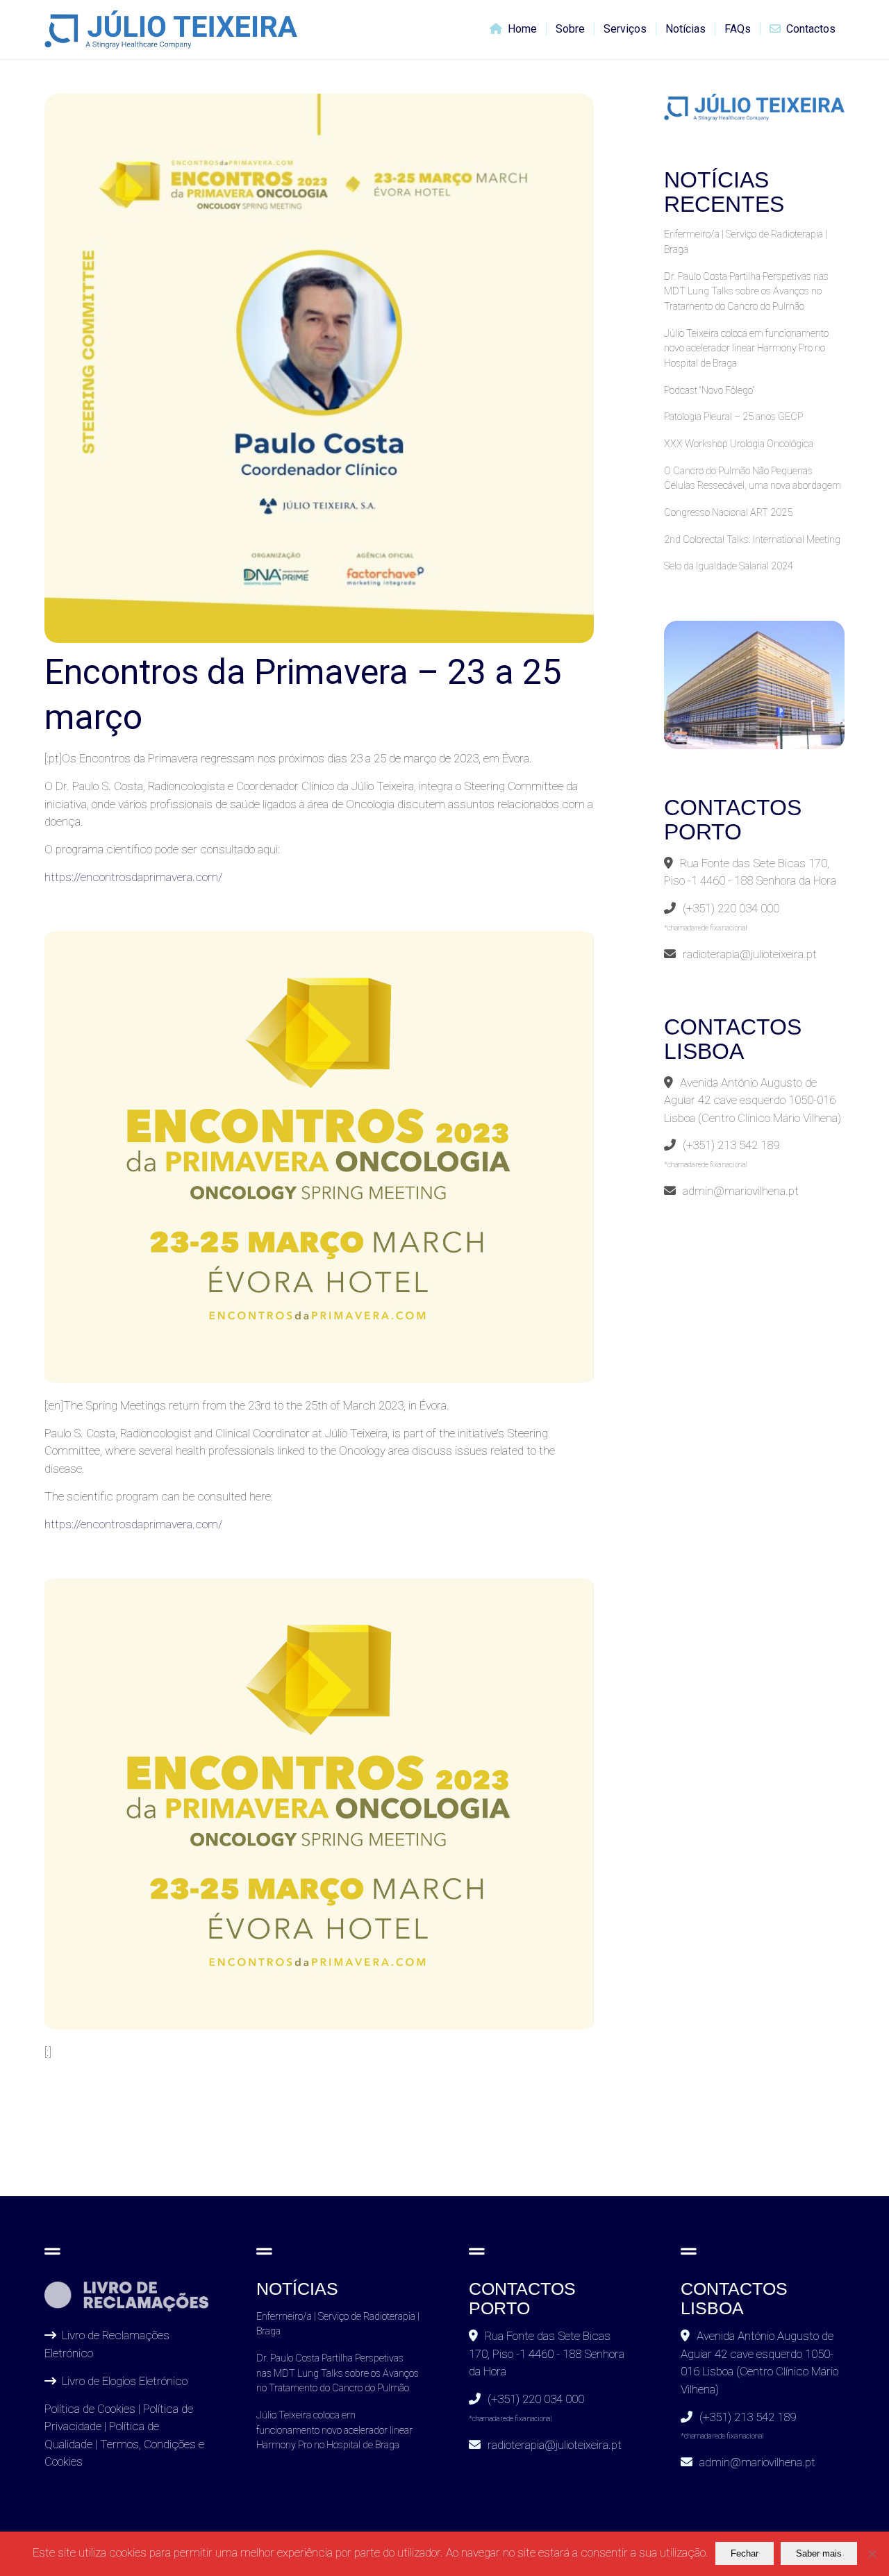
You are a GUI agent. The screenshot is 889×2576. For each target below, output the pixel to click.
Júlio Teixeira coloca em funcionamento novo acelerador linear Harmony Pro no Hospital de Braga (746, 349)
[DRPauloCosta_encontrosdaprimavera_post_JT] (319, 368)
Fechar (745, 2553)
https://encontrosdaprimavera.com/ (133, 1524)
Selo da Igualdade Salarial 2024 (729, 566)
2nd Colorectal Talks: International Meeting (752, 540)
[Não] (872, 2554)
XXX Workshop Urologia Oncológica (739, 444)
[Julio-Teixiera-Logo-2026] (171, 30)
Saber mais (819, 2553)
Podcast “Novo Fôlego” (709, 391)
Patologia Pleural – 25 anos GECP (733, 417)
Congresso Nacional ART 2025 (728, 513)
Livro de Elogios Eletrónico (125, 2381)
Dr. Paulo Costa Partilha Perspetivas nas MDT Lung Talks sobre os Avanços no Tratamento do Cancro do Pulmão (746, 292)
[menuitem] (513, 30)
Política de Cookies (90, 2409)
